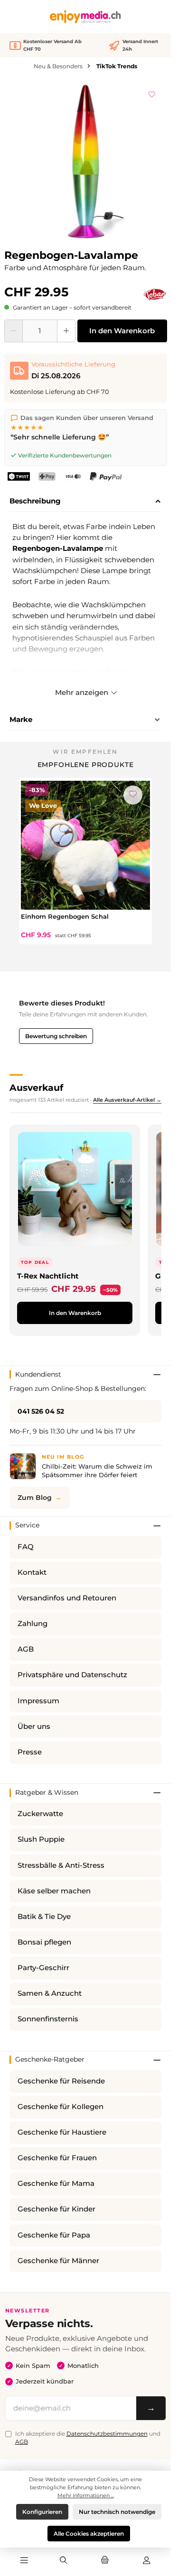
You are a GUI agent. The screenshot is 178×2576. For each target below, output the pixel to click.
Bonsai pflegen (44, 1942)
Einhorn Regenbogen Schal (65, 916)
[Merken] (152, 93)
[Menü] (24, 2561)
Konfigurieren (42, 2512)
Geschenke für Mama (56, 2183)
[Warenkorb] (105, 2561)
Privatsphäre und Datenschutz (72, 1675)
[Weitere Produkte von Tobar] (155, 294)
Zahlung (33, 1624)
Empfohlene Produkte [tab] (86, 765)
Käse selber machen (54, 1891)
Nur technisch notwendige (117, 2512)
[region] (86, 162)
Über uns (34, 1726)
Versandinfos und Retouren (67, 1598)
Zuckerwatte (40, 1814)
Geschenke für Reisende (61, 2081)
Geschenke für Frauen (57, 2158)
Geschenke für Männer (58, 2261)
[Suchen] (64, 2561)
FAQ (26, 1547)
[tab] (85, 502)
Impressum (38, 1701)
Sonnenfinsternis (48, 2019)
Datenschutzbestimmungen (107, 2434)
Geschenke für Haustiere (62, 2132)
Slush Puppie (41, 1839)
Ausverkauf (36, 1087)
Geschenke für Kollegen (61, 2107)
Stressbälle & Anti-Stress (61, 1865)
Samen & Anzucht (50, 1993)
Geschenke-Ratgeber (50, 2059)
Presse (30, 1752)
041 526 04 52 (41, 1411)
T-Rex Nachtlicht (48, 1276)
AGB (26, 1649)
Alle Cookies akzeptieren (89, 2534)
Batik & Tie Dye (44, 1917)
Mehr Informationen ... (86, 2495)
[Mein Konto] (147, 2561)
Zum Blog (35, 1498)
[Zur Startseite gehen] (85, 17)
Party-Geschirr (43, 1968)
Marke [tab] (21, 719)
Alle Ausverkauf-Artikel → (127, 1100)
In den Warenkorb (122, 331)
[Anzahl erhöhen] (66, 331)
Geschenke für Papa (54, 2235)
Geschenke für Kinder (56, 2209)
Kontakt (32, 1572)
